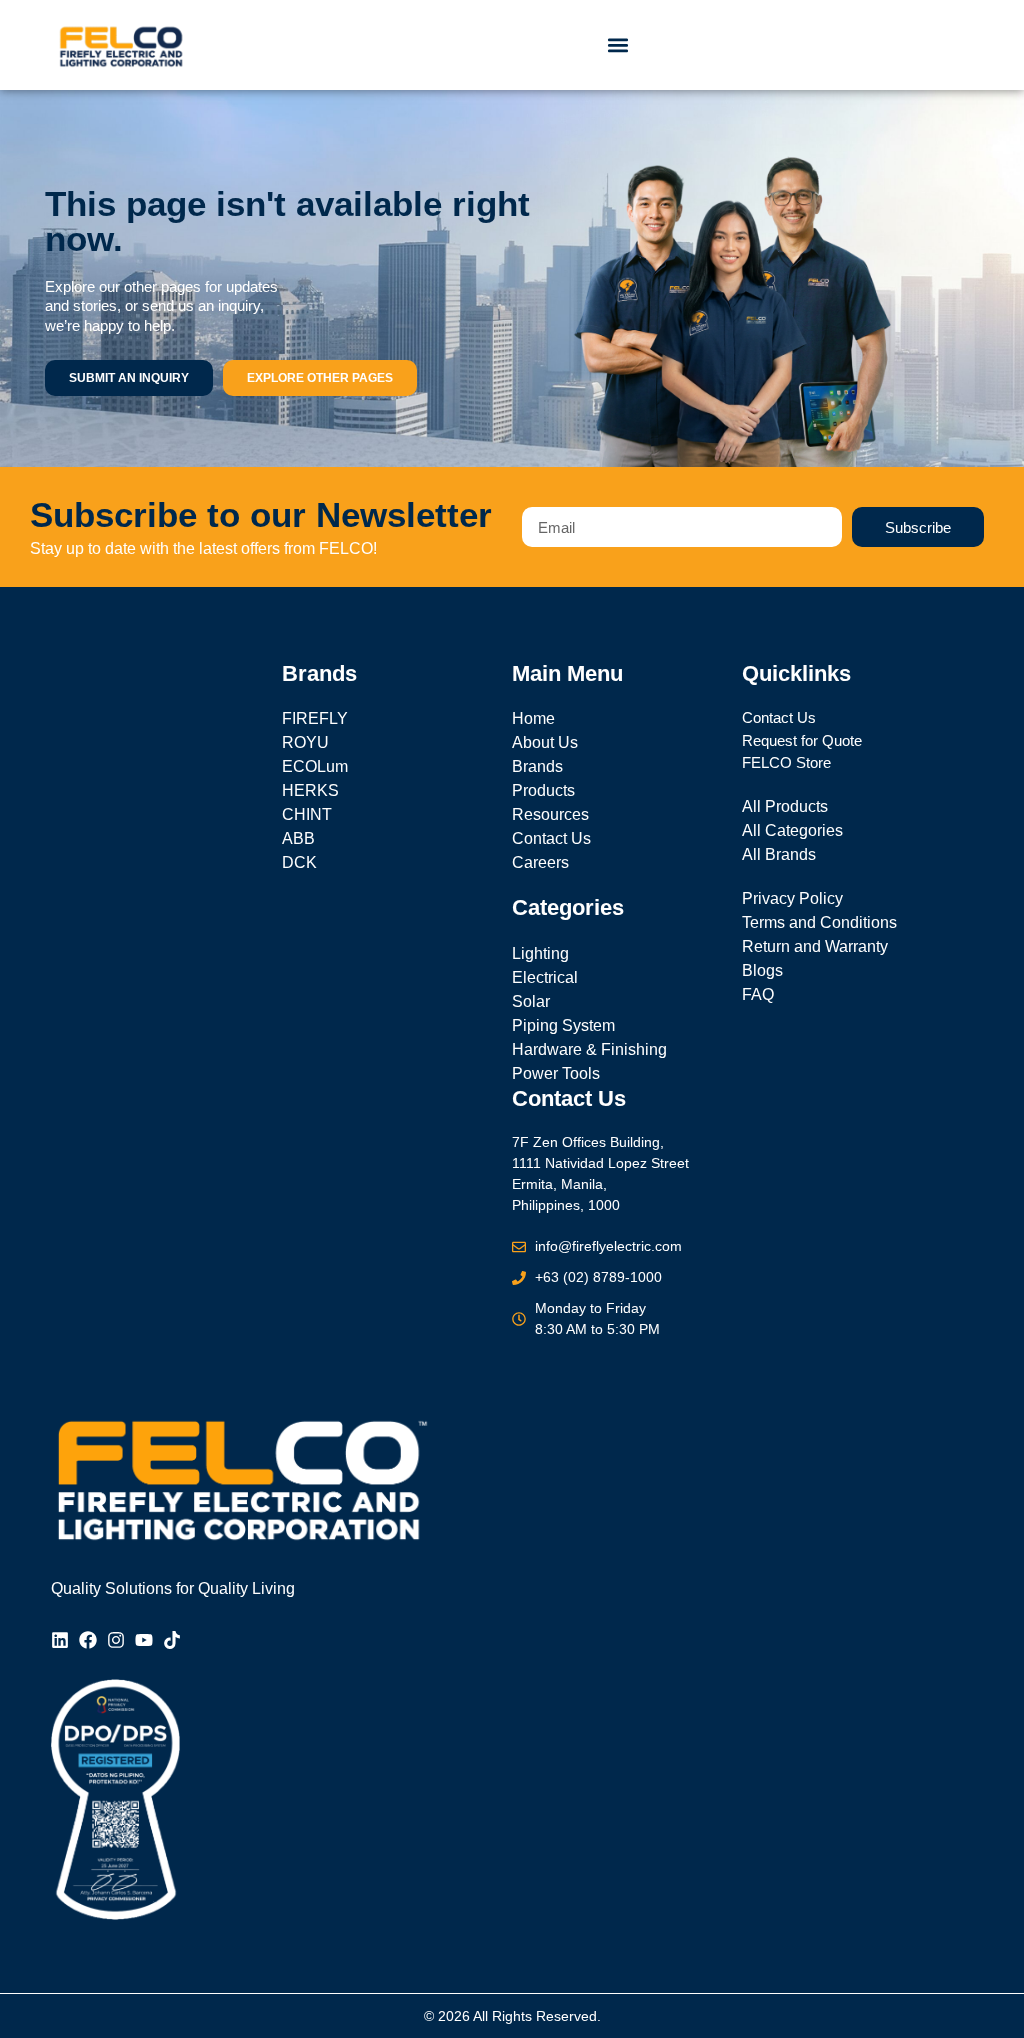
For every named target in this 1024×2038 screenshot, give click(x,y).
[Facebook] (88, 1640)
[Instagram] (116, 1640)
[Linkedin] (60, 1640)
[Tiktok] (172, 1640)
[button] (618, 45)
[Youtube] (144, 1640)
